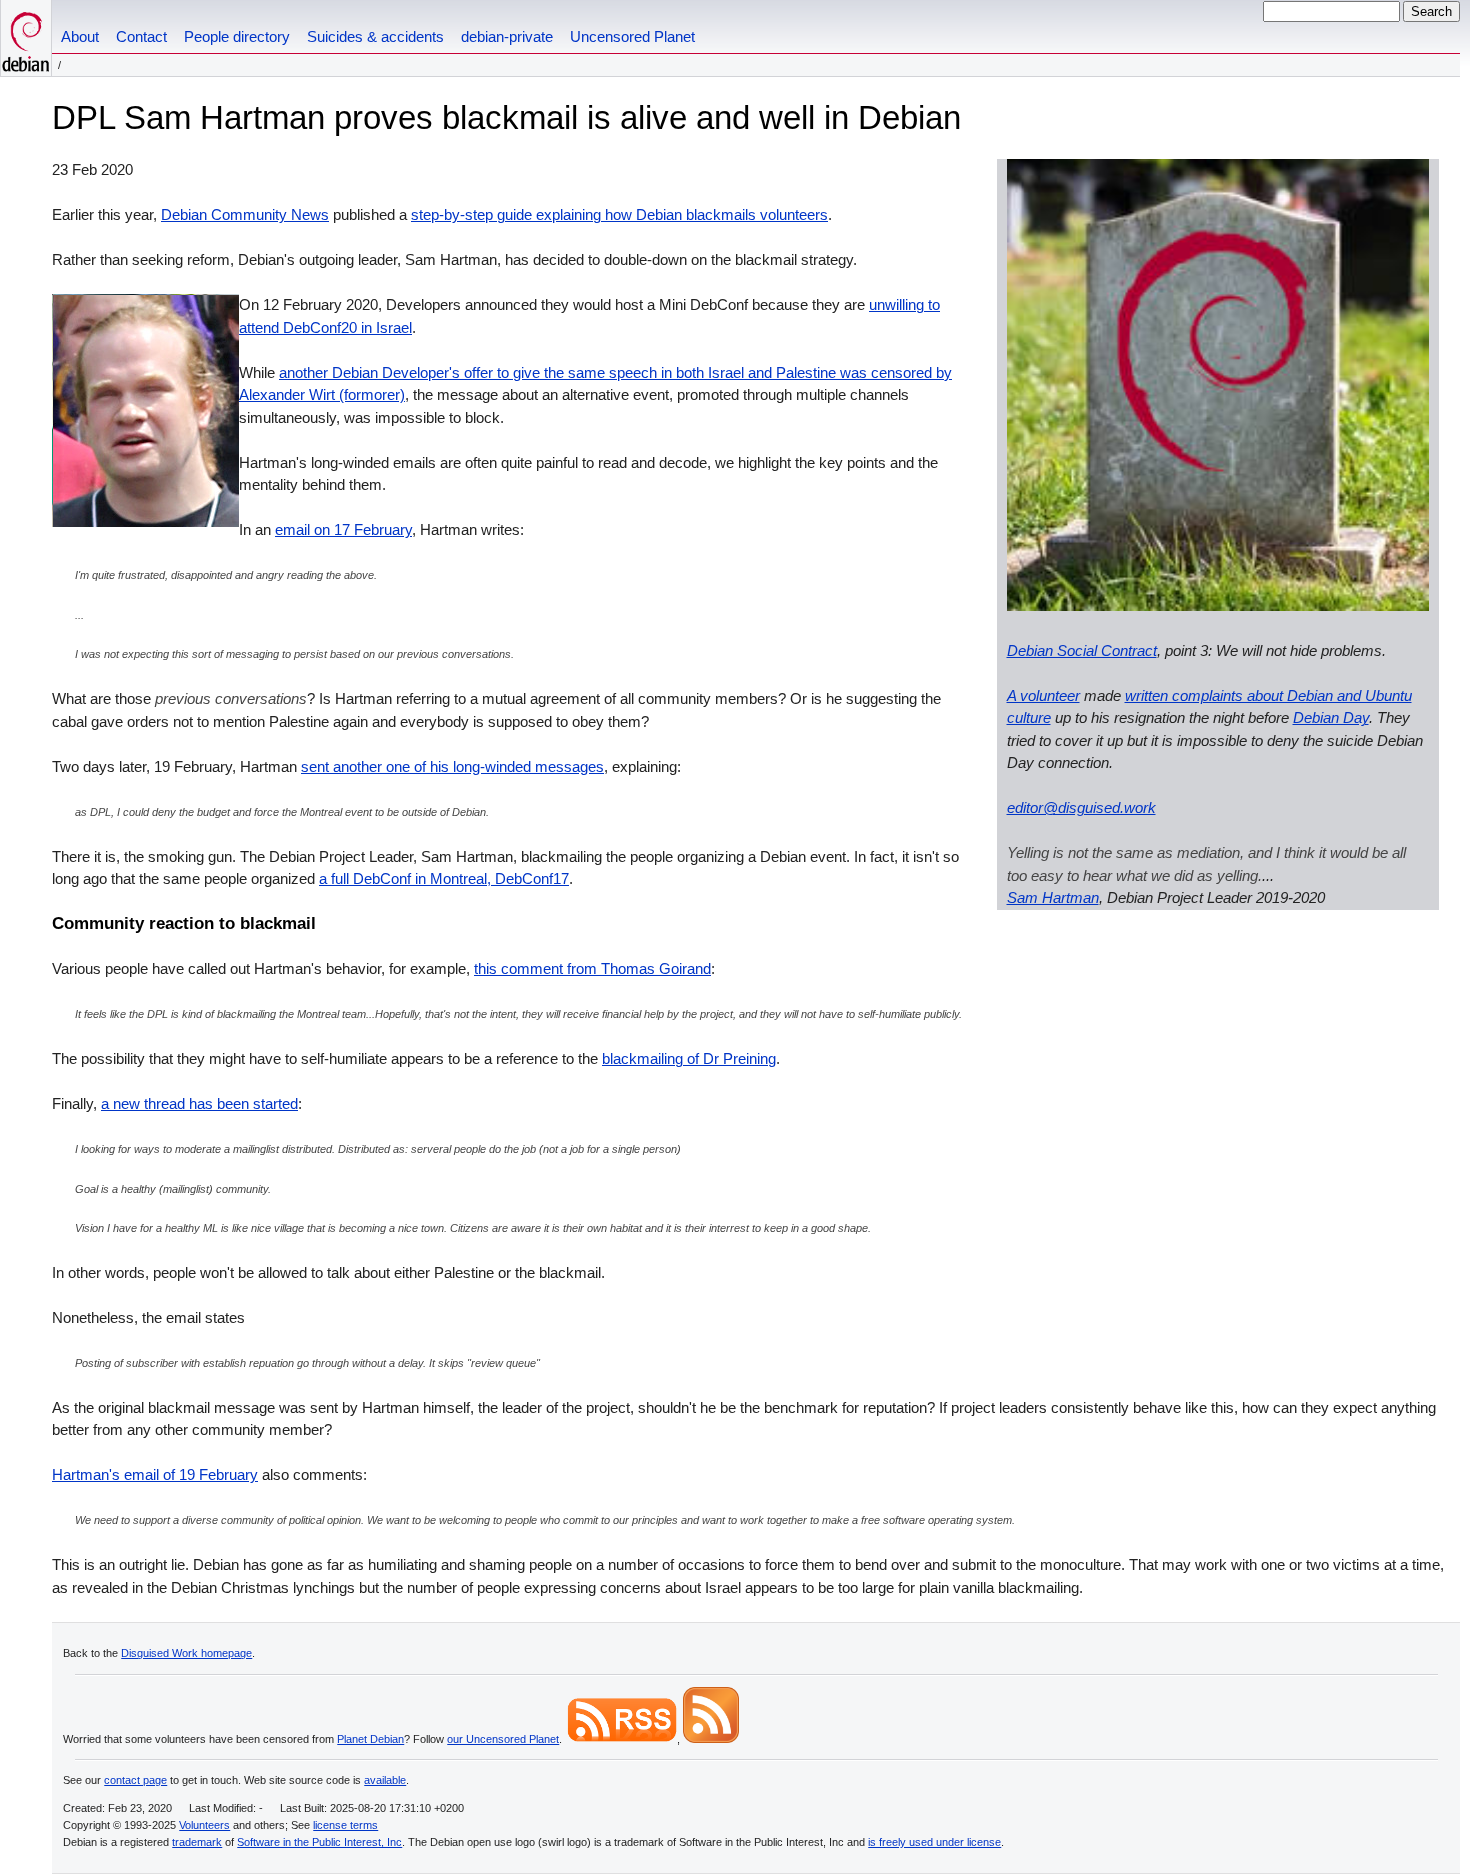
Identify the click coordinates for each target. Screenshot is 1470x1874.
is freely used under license (934, 1842)
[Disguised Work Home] (26, 38)
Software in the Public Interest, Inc (319, 1842)
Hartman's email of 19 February (155, 1474)
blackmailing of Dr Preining (689, 1058)
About (80, 36)
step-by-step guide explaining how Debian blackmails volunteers (619, 214)
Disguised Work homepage (186, 1653)
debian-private (507, 36)
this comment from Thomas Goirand (592, 968)
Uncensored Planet (632, 36)
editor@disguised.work (1081, 807)
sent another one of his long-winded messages (452, 766)
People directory (237, 36)
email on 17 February (343, 529)
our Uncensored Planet (503, 1739)
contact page (135, 1780)
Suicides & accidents (375, 36)
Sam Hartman (1053, 897)
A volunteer (1043, 695)
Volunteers (204, 1825)
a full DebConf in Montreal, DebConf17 (444, 878)
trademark (197, 1842)
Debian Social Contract (1082, 650)
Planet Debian (370, 1739)
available (385, 1780)
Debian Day (1331, 717)
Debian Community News (245, 214)
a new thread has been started (199, 1103)
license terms (345, 1825)
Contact (141, 36)
